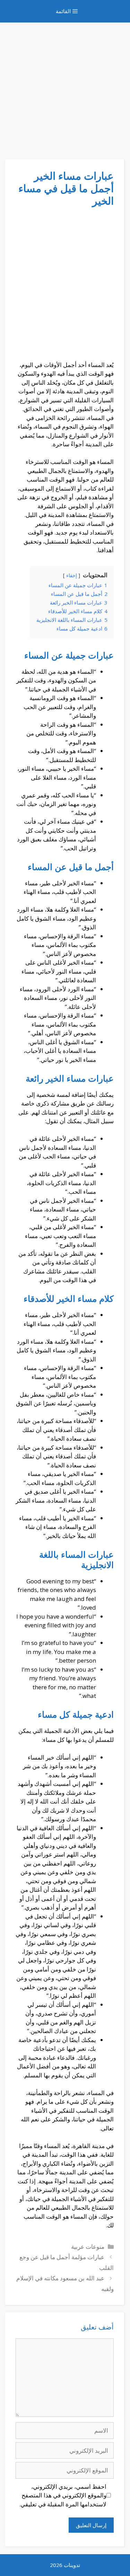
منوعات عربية (88, 2247)
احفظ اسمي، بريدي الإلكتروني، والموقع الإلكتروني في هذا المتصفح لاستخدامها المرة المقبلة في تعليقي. (63, 2495)
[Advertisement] (65, 87)
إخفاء (72, 575)
